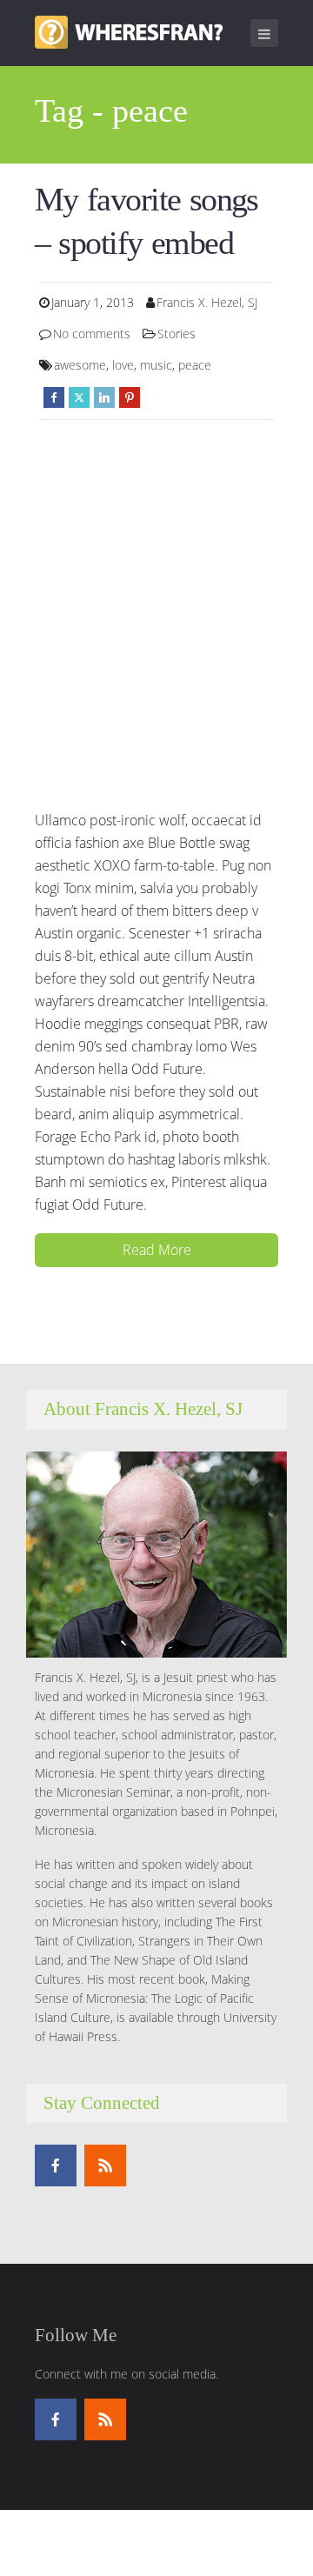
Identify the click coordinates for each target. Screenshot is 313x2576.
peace (195, 365)
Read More (157, 1250)
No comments (92, 334)
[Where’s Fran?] (129, 30)
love (123, 365)
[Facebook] (56, 2166)
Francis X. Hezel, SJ (207, 302)
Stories (176, 334)
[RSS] (105, 2166)
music (156, 365)
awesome (80, 365)
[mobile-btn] (264, 33)
